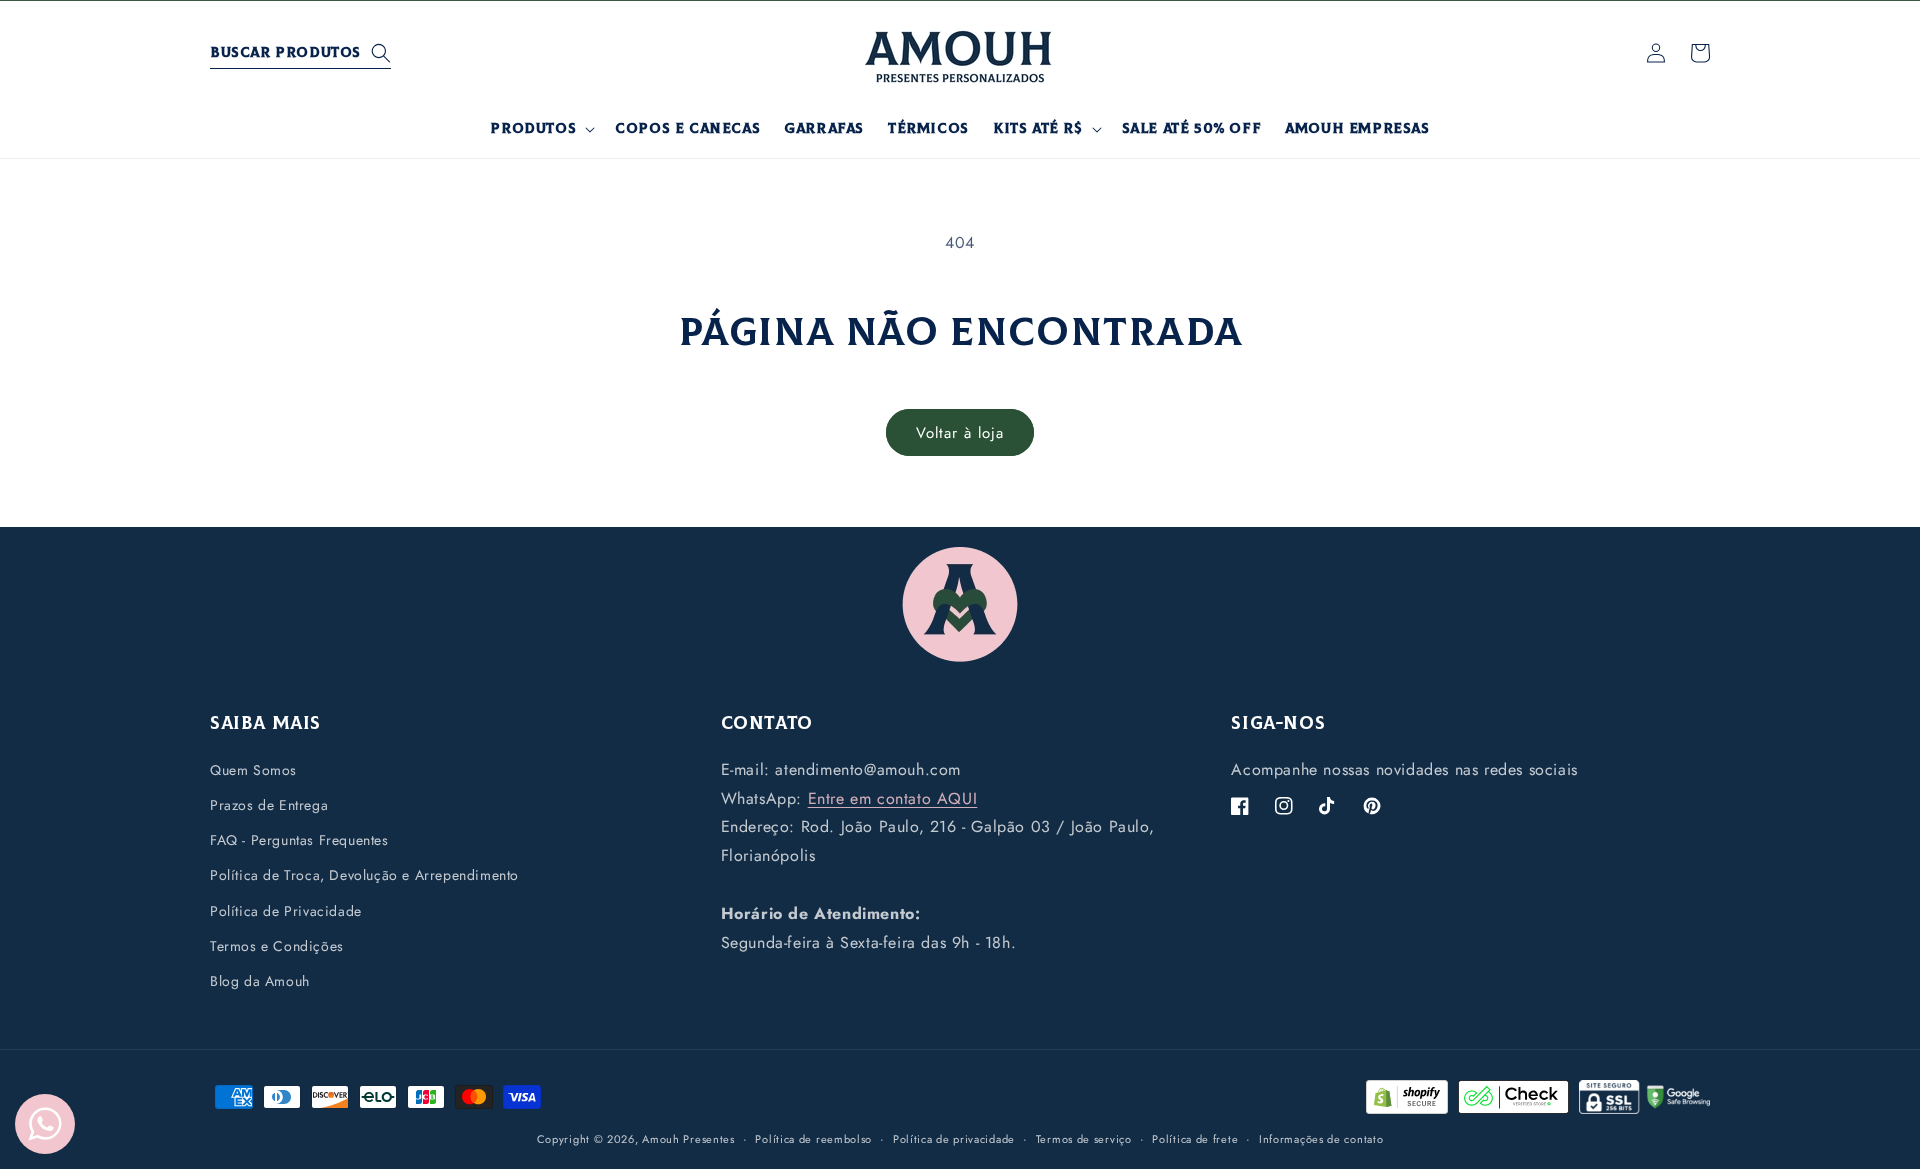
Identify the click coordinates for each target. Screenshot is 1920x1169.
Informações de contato (1321, 1138)
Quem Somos (253, 769)
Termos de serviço (1084, 1138)
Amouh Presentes (688, 1139)
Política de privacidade (954, 1138)
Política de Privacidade (286, 910)
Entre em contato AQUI (893, 797)
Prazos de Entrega (269, 804)
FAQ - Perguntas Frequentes (299, 840)
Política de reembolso (813, 1138)
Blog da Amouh (260, 980)
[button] (300, 53)
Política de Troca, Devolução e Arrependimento (364, 875)
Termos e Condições (277, 945)
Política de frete (1195, 1138)
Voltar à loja (960, 433)
